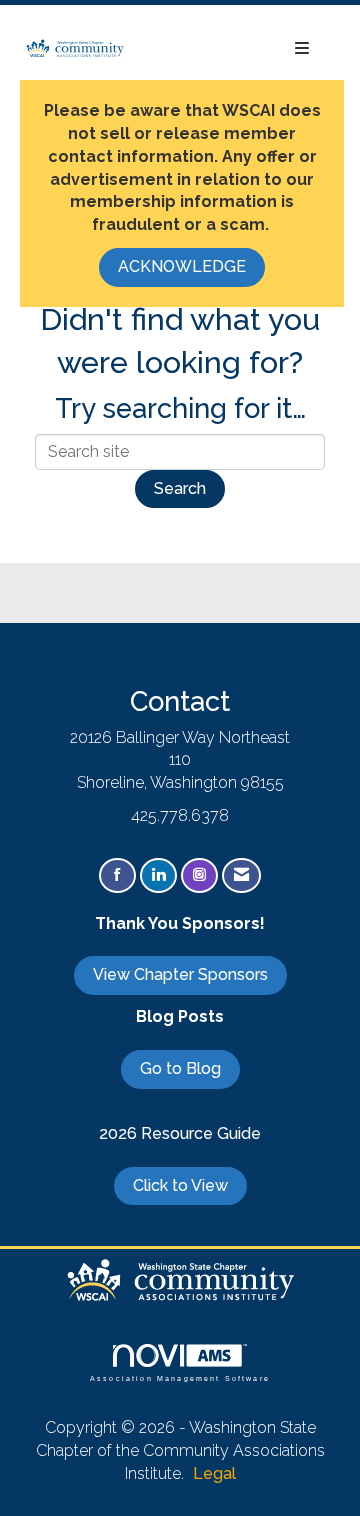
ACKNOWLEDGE (182, 266)
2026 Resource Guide (180, 1133)
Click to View (180, 1185)
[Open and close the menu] (227, 49)
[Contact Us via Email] (241, 875)
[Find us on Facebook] (117, 875)
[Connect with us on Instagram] (199, 875)
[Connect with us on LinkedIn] (158, 875)
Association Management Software (180, 1377)
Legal (214, 1473)
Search (180, 488)
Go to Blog (180, 1068)
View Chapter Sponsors (180, 974)
